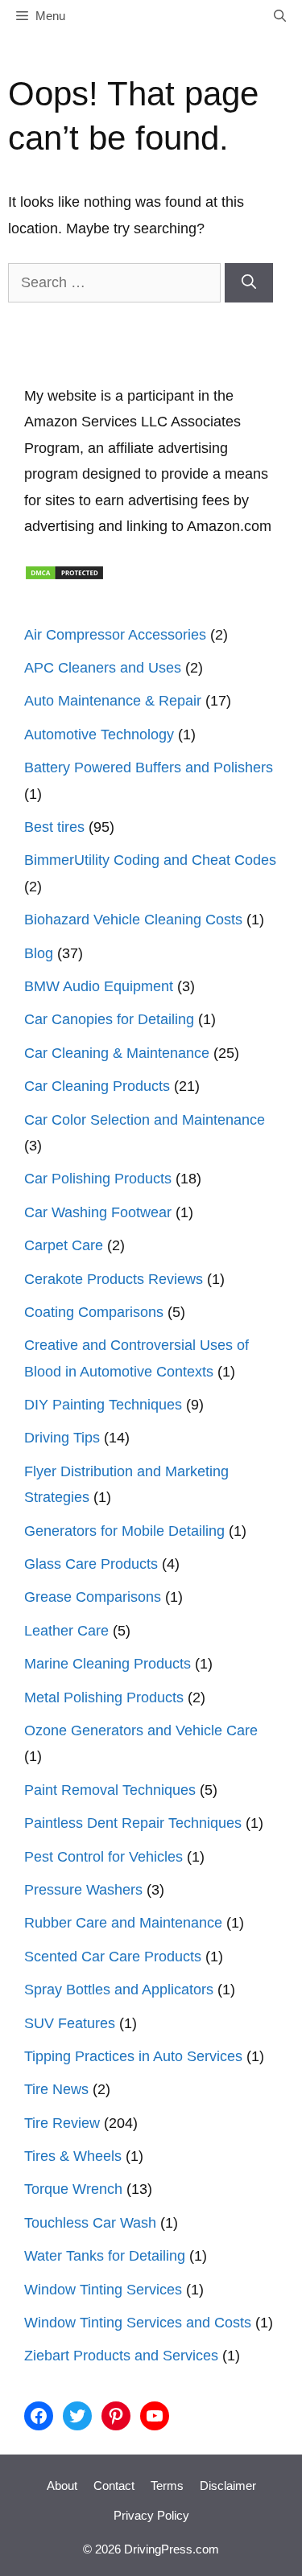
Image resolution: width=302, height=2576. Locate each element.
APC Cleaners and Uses (103, 668)
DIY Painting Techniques (103, 1405)
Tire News (56, 2089)
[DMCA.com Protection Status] (64, 576)
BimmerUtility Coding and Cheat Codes (150, 860)
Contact (114, 2485)
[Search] (249, 283)
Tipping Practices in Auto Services (133, 2056)
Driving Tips (62, 1438)
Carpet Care (64, 1245)
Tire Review (62, 2123)
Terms (167, 2485)
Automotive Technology (99, 735)
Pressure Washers (83, 1890)
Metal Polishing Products (104, 1697)
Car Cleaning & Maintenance (117, 1053)
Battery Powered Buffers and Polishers (149, 767)
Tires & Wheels (73, 2156)
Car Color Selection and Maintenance (145, 1120)
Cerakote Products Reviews (114, 1279)
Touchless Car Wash (90, 2223)
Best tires (54, 827)
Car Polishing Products (98, 1179)
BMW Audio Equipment (99, 986)
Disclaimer (228, 2485)
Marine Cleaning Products (108, 1664)
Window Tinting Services (103, 2290)
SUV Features (70, 2023)
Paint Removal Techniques (110, 1790)
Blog (39, 953)
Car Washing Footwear (98, 1212)
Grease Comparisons (93, 1597)
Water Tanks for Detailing (105, 2256)
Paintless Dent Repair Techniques (133, 1823)
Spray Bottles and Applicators (119, 1990)
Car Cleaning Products (97, 1086)
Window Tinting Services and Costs (138, 2323)
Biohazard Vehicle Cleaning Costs (133, 920)
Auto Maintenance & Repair (113, 701)
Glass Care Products (91, 1564)
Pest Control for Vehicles (103, 1857)
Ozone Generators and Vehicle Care (141, 1730)
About (62, 2485)
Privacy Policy (151, 2515)
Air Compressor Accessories (115, 635)
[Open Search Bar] (280, 16)
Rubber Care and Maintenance (123, 1923)
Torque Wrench (73, 2189)
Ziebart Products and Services (121, 2356)
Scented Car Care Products (113, 1957)
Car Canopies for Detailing (109, 1019)
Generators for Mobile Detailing (124, 1531)
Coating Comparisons (94, 1312)
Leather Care (66, 1631)
